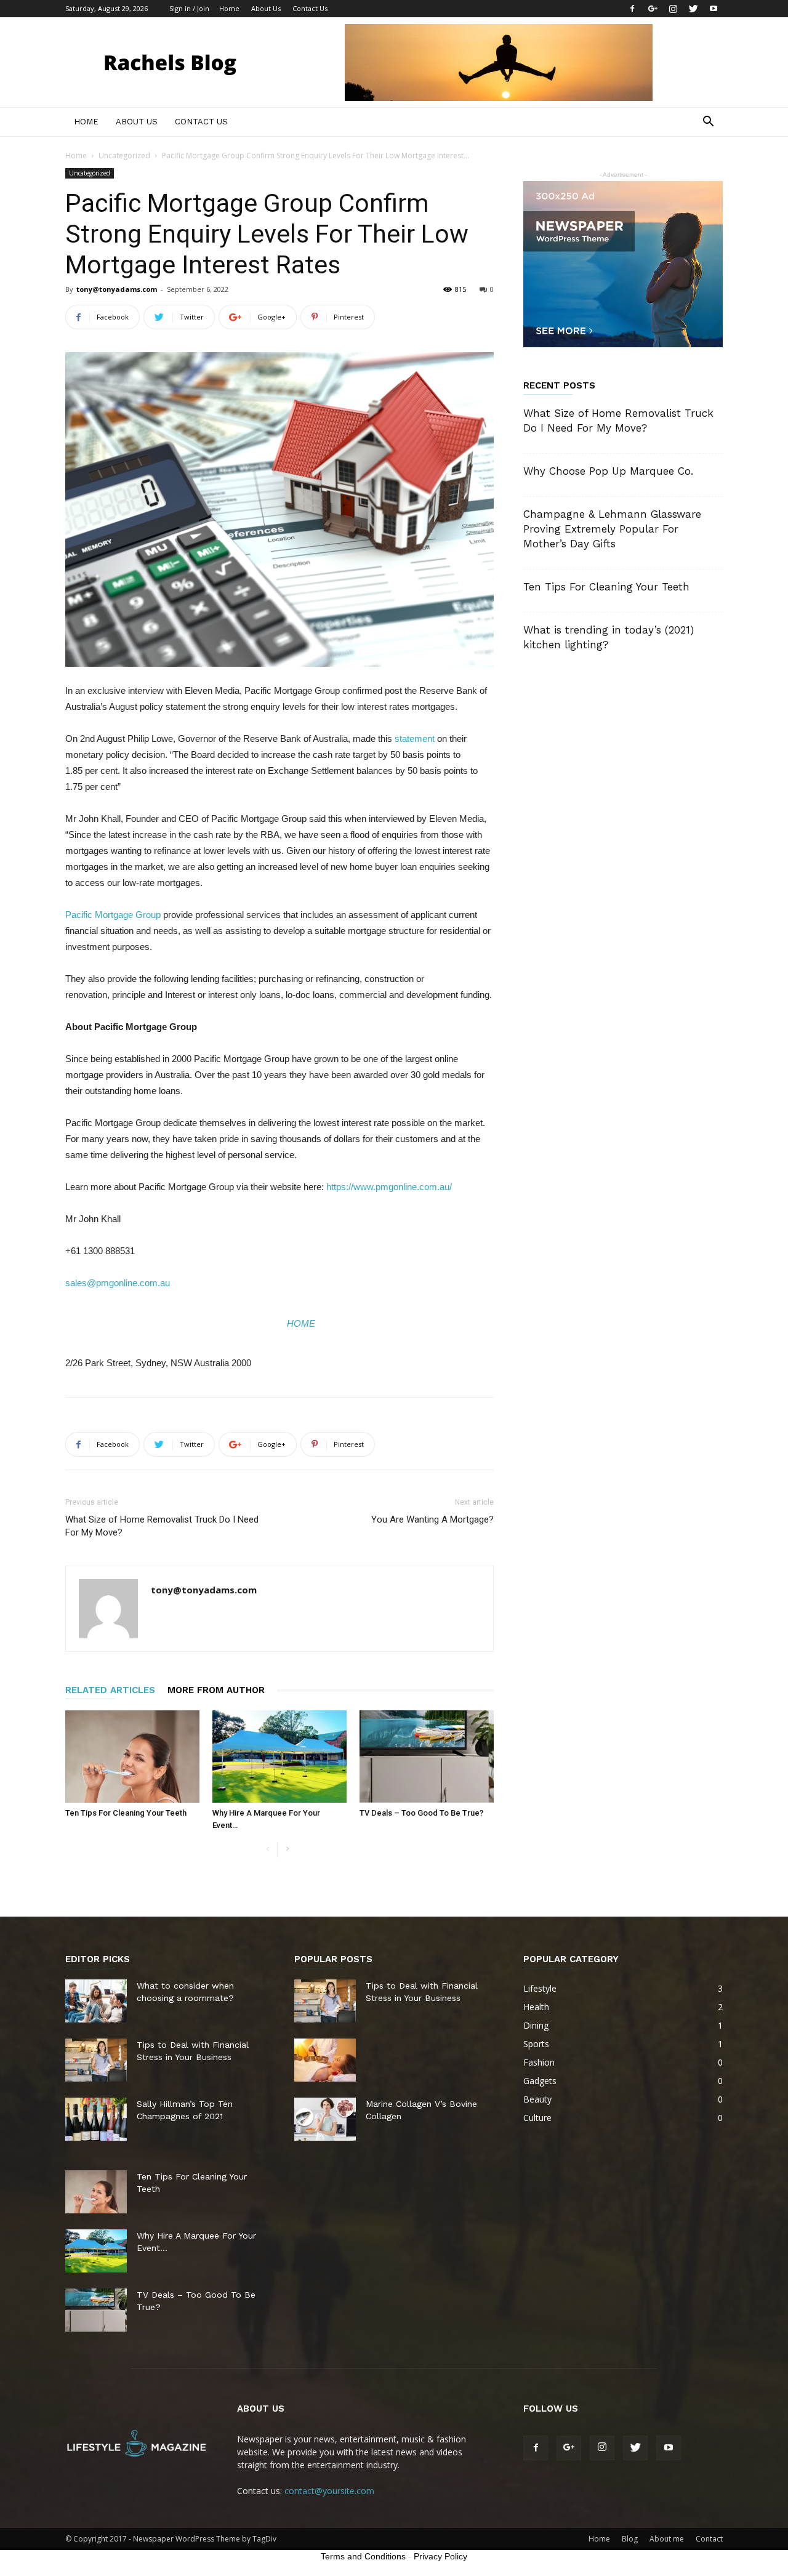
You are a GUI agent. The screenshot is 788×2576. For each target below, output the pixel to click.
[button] (708, 123)
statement (415, 739)
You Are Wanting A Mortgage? (432, 1519)
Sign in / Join (189, 8)
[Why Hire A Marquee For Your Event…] (279, 1757)
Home (229, 8)
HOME (301, 1323)
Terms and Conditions (363, 2556)
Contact (709, 2539)
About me (667, 2539)
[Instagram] (673, 9)
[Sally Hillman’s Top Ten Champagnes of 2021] (96, 2119)
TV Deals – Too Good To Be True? (421, 1813)
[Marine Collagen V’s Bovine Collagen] (325, 2119)
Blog (630, 2539)
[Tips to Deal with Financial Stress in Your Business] (96, 2060)
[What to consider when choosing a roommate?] (96, 2001)
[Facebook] (632, 9)
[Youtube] (714, 9)
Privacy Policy (440, 2556)
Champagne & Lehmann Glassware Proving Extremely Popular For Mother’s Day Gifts (612, 529)
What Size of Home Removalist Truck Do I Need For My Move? (162, 1526)
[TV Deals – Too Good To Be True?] (427, 1757)
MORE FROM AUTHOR (216, 1690)
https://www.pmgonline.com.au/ (389, 1187)
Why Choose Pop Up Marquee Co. (608, 471)
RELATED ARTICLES (110, 1690)
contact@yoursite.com (329, 2491)
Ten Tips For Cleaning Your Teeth (126, 1813)
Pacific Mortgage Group (113, 915)
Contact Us (310, 8)
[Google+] (653, 9)
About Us (266, 8)
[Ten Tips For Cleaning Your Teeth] (132, 1757)
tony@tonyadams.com (117, 289)
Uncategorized (124, 155)
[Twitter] (693, 9)
